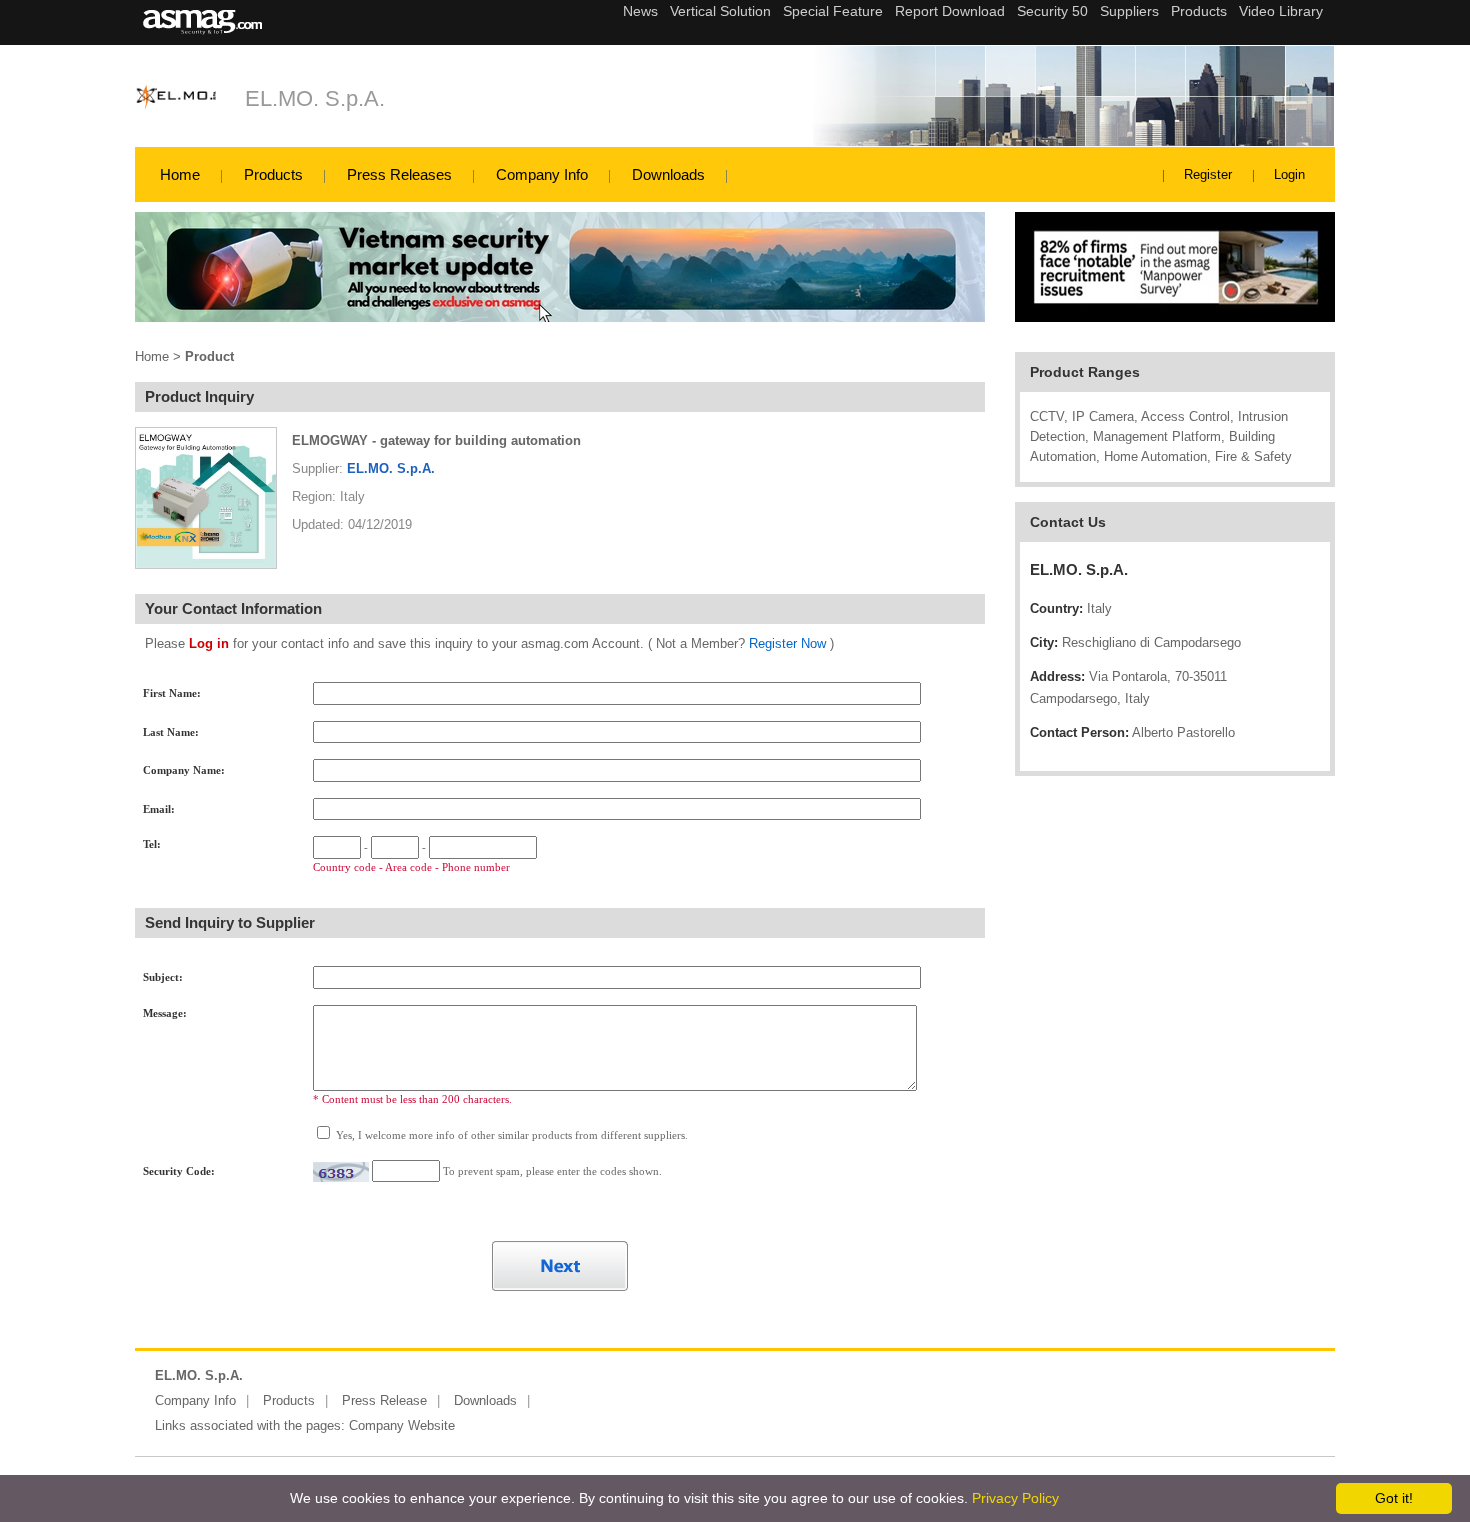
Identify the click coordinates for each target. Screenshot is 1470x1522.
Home (180, 174)
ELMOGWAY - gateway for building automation (436, 440)
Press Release (384, 1400)
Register (1208, 174)
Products (273, 174)
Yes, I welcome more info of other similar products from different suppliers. (510, 1135)
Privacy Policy (1015, 1498)
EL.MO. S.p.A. (315, 98)
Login (1289, 174)
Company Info (542, 174)
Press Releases (399, 174)
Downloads (668, 174)
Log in (209, 643)
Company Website (402, 1425)
